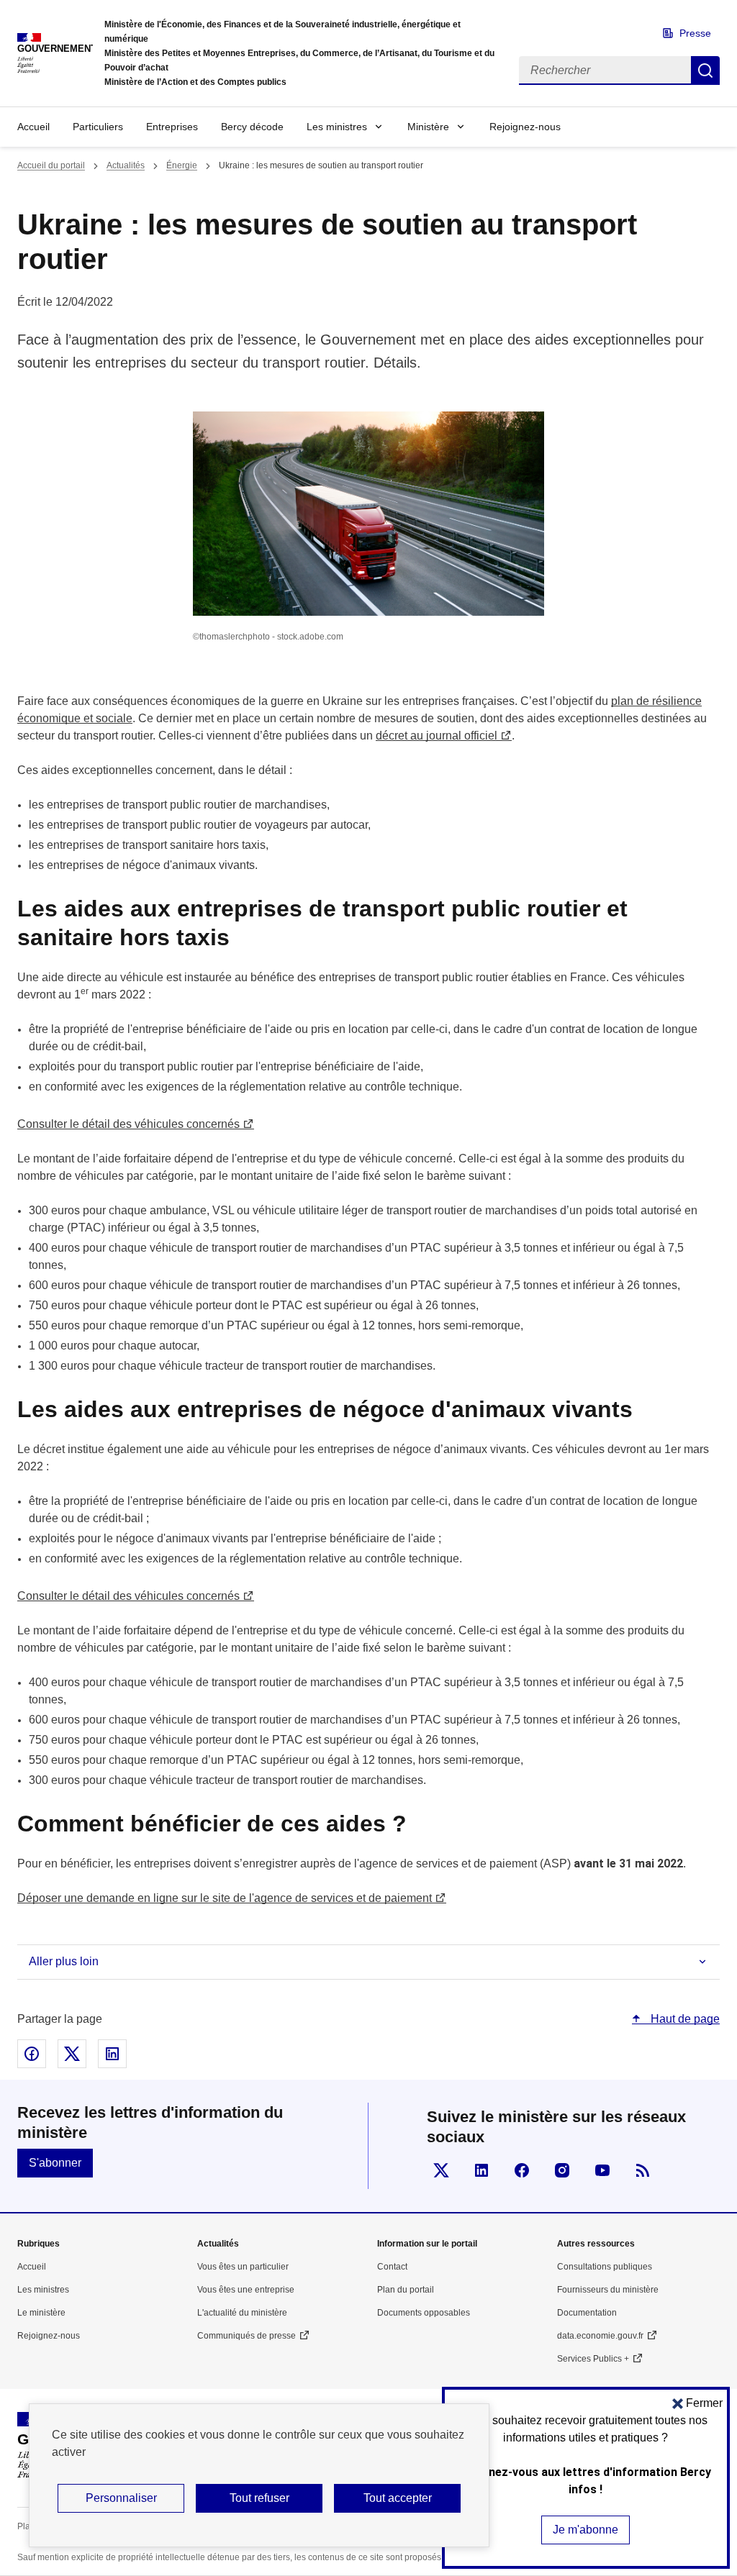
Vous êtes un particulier (243, 2267)
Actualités (126, 165)
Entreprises (172, 127)
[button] (697, 2403)
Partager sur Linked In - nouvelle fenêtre (112, 2054)
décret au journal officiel (437, 736)
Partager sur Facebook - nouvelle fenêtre (32, 2054)
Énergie (182, 165)
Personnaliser (121, 2498)
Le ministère (41, 2313)
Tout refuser (259, 2498)
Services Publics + (593, 2359)
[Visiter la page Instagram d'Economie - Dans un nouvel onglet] (562, 2170)
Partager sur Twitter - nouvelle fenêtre (72, 2054)
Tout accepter (398, 2498)
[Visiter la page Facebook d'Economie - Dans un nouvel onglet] (522, 2170)
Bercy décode (252, 127)
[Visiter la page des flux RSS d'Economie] (643, 2170)
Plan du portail (406, 2290)
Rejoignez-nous (525, 127)
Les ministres (337, 127)
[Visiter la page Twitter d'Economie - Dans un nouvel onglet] (441, 2170)
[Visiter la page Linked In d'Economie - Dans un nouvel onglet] (481, 2170)
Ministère (428, 127)
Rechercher (705, 70)
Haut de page (684, 2019)
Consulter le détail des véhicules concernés (128, 1124)
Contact (392, 2267)
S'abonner (55, 2163)
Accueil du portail (51, 165)
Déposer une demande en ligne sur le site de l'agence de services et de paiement (225, 1898)
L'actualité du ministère (242, 2313)
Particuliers (98, 127)
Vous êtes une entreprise (246, 2290)
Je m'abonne (585, 2530)
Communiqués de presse (247, 2336)
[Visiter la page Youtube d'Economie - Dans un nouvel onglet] (602, 2170)
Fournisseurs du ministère (608, 2290)
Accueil (33, 127)
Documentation (587, 2313)
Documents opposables (424, 2313)
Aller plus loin (64, 1961)
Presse (695, 33)
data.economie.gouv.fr (600, 2336)
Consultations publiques (605, 2267)
